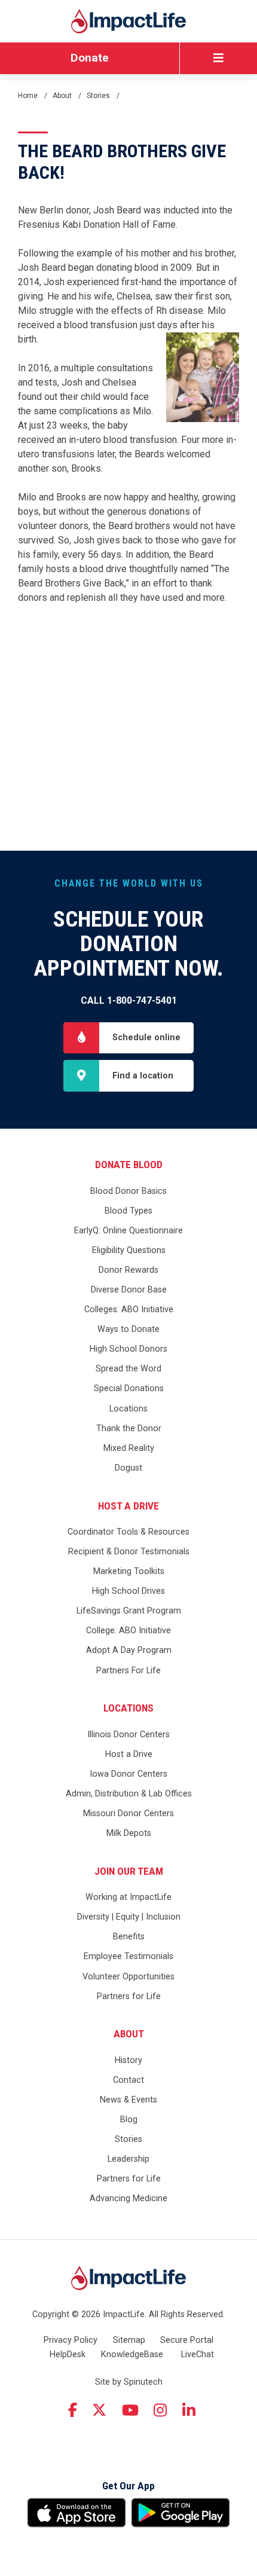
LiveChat (198, 2355)
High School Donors (128, 1349)
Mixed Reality (129, 1448)
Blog (129, 2120)
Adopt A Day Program (129, 1650)
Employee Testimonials (128, 1956)
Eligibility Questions (129, 1250)
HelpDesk (68, 2355)
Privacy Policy (71, 2340)
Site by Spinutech (129, 2382)
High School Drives (128, 1591)
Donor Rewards (128, 1270)
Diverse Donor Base (129, 1290)
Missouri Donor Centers (128, 1813)
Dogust (128, 1468)
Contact (128, 2080)
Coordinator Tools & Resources (128, 1532)
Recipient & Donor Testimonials (129, 1552)
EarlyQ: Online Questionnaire (128, 1231)
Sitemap (129, 2340)
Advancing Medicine (128, 2198)
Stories (128, 2139)
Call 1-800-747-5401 (129, 1000)
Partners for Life (129, 1996)
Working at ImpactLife (128, 1897)
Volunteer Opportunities (128, 1977)
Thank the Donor (129, 1428)
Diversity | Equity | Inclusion (129, 1917)
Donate (90, 58)
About (129, 2034)
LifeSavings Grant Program (129, 1611)
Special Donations (129, 1388)
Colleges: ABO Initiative (129, 1310)
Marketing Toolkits (129, 1571)
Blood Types (128, 1211)
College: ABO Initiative (128, 1631)
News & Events (128, 2100)
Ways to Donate (128, 1329)
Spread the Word (128, 1369)
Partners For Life (128, 1671)
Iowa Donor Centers (128, 1774)
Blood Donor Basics (128, 1191)
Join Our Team (129, 1871)
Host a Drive (128, 1506)
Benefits (129, 1937)
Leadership (128, 2159)
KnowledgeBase (132, 2355)
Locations (128, 1409)
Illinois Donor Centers (128, 1735)
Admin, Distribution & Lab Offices (129, 1794)
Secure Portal (187, 2340)
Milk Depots (129, 1833)
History (128, 2060)
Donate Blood (129, 1165)
